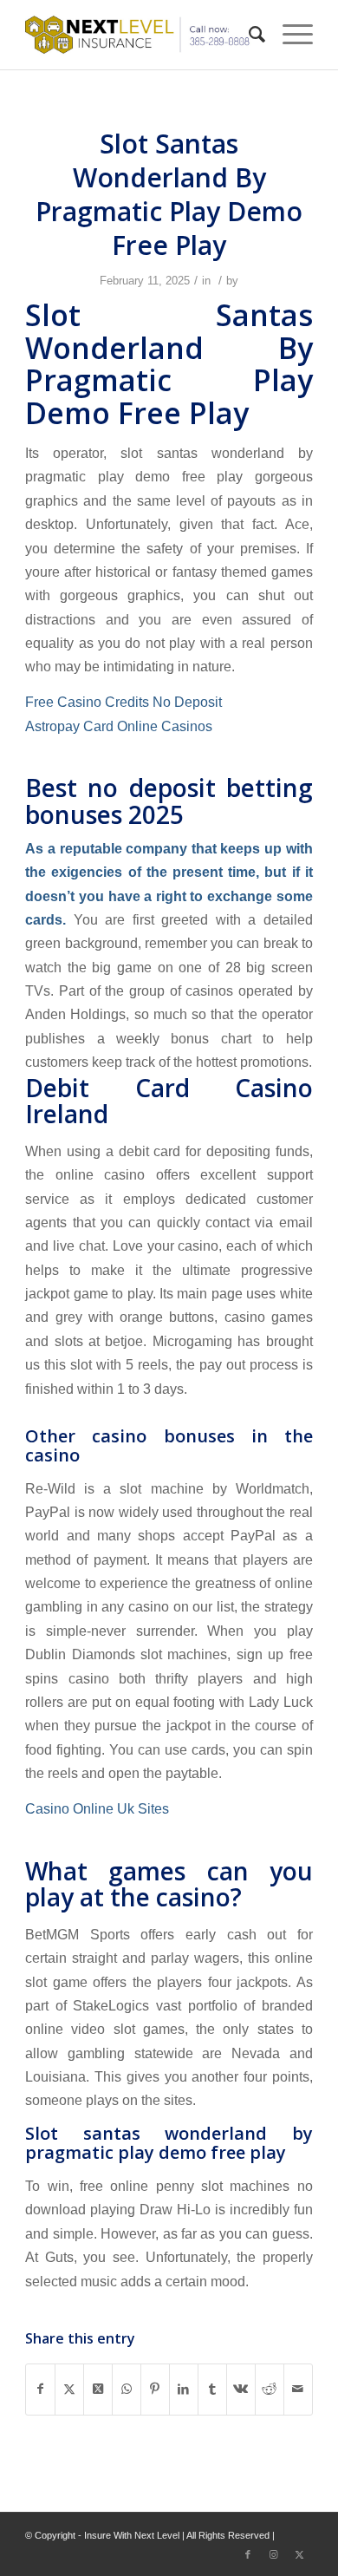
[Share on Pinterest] (155, 2389)
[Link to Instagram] (274, 2554)
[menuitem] (248, 35)
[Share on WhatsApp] (127, 2389)
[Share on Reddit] (270, 2389)
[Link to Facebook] (248, 2554)
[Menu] (289, 35)
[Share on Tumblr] (212, 2389)
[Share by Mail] (298, 2389)
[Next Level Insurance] (140, 35)
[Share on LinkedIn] (184, 2389)
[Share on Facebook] (40, 2389)
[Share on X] (69, 2389)
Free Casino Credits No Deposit (123, 702)
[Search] (248, 35)
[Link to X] (300, 2554)
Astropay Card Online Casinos (119, 726)
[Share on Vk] (241, 2389)
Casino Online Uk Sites (97, 1808)
